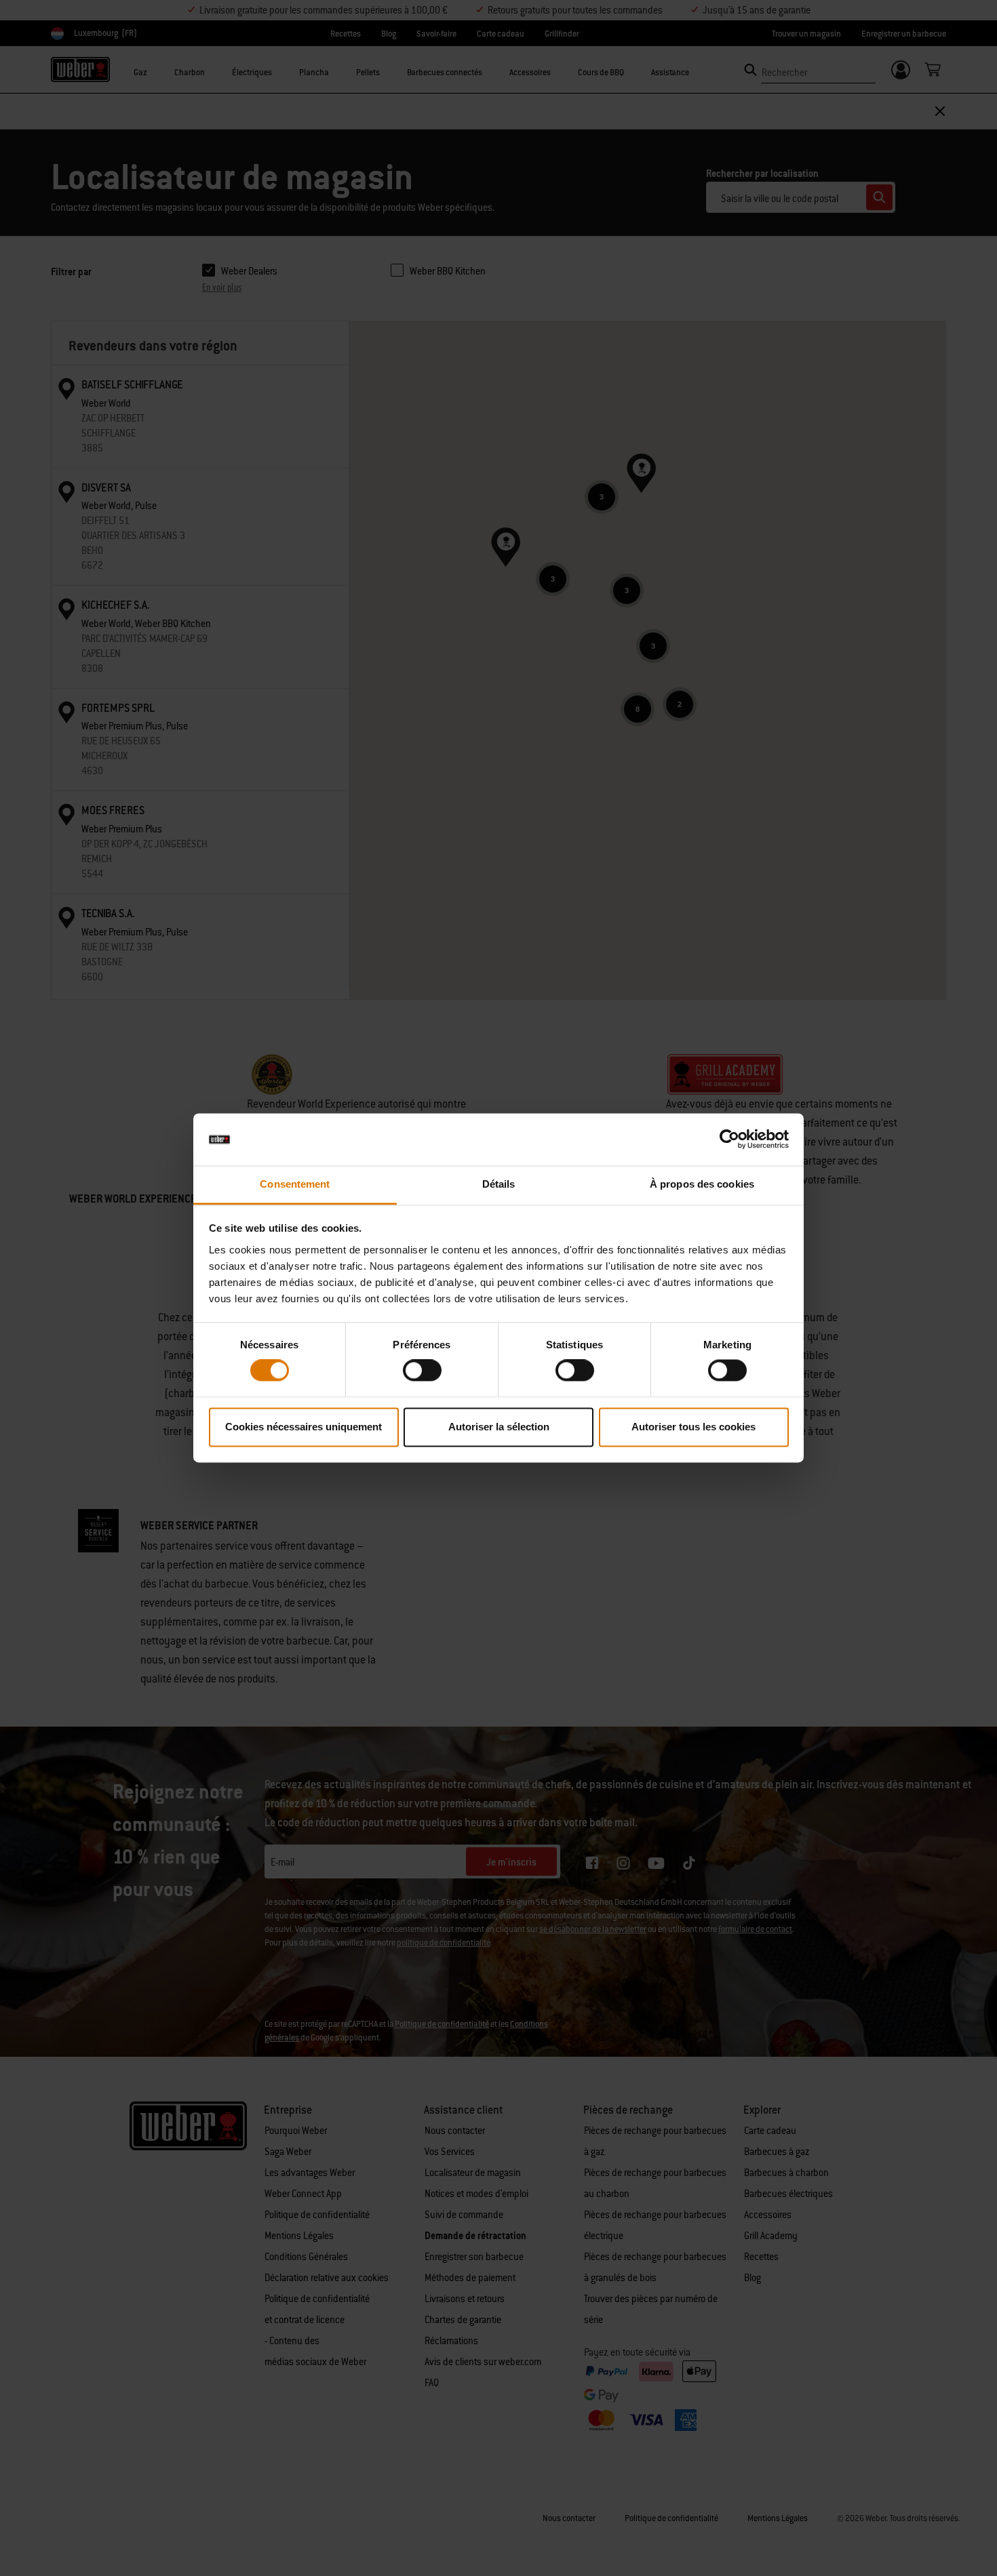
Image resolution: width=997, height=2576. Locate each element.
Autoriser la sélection (499, 1427)
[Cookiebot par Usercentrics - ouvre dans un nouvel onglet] (729, 1140)
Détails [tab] (499, 1184)
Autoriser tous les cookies (693, 1427)
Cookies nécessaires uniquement (304, 1427)
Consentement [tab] (295, 1184)
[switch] (422, 1371)
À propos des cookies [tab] (702, 1184)
